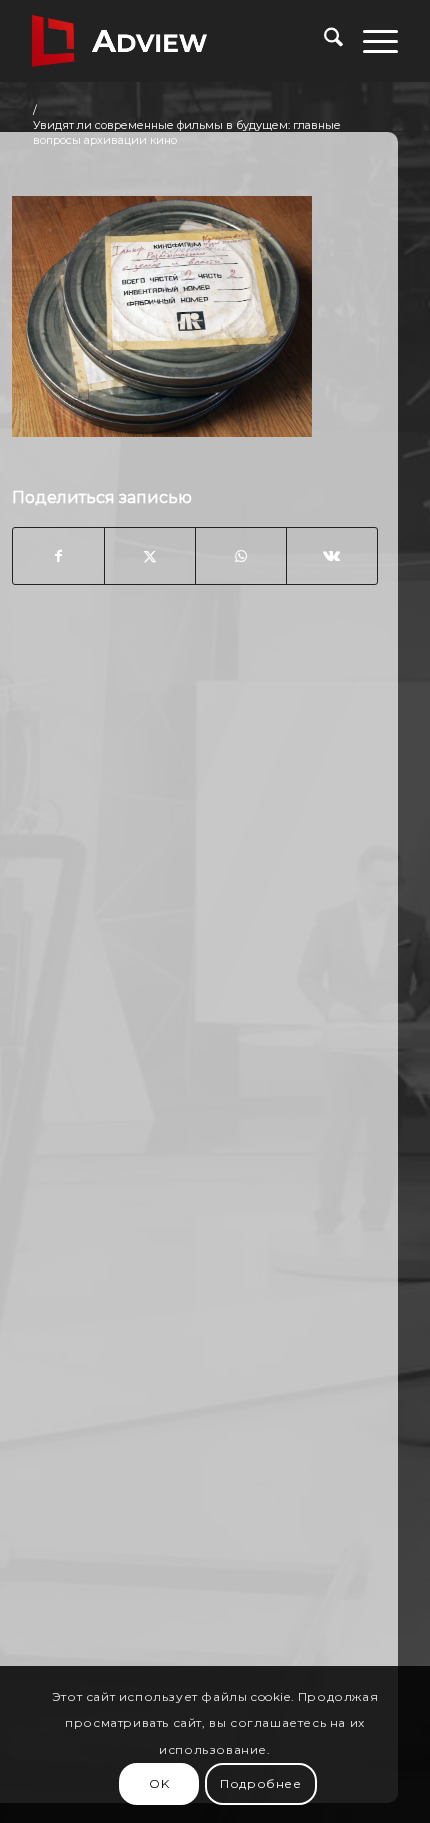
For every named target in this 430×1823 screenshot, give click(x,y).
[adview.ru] (178, 41)
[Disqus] (195, 922)
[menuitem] (323, 41)
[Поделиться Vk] (332, 556)
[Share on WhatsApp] (241, 556)
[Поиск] (323, 41)
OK (159, 1783)
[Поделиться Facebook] (58, 556)
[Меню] (370, 41)
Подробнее (260, 1783)
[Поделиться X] (150, 556)
